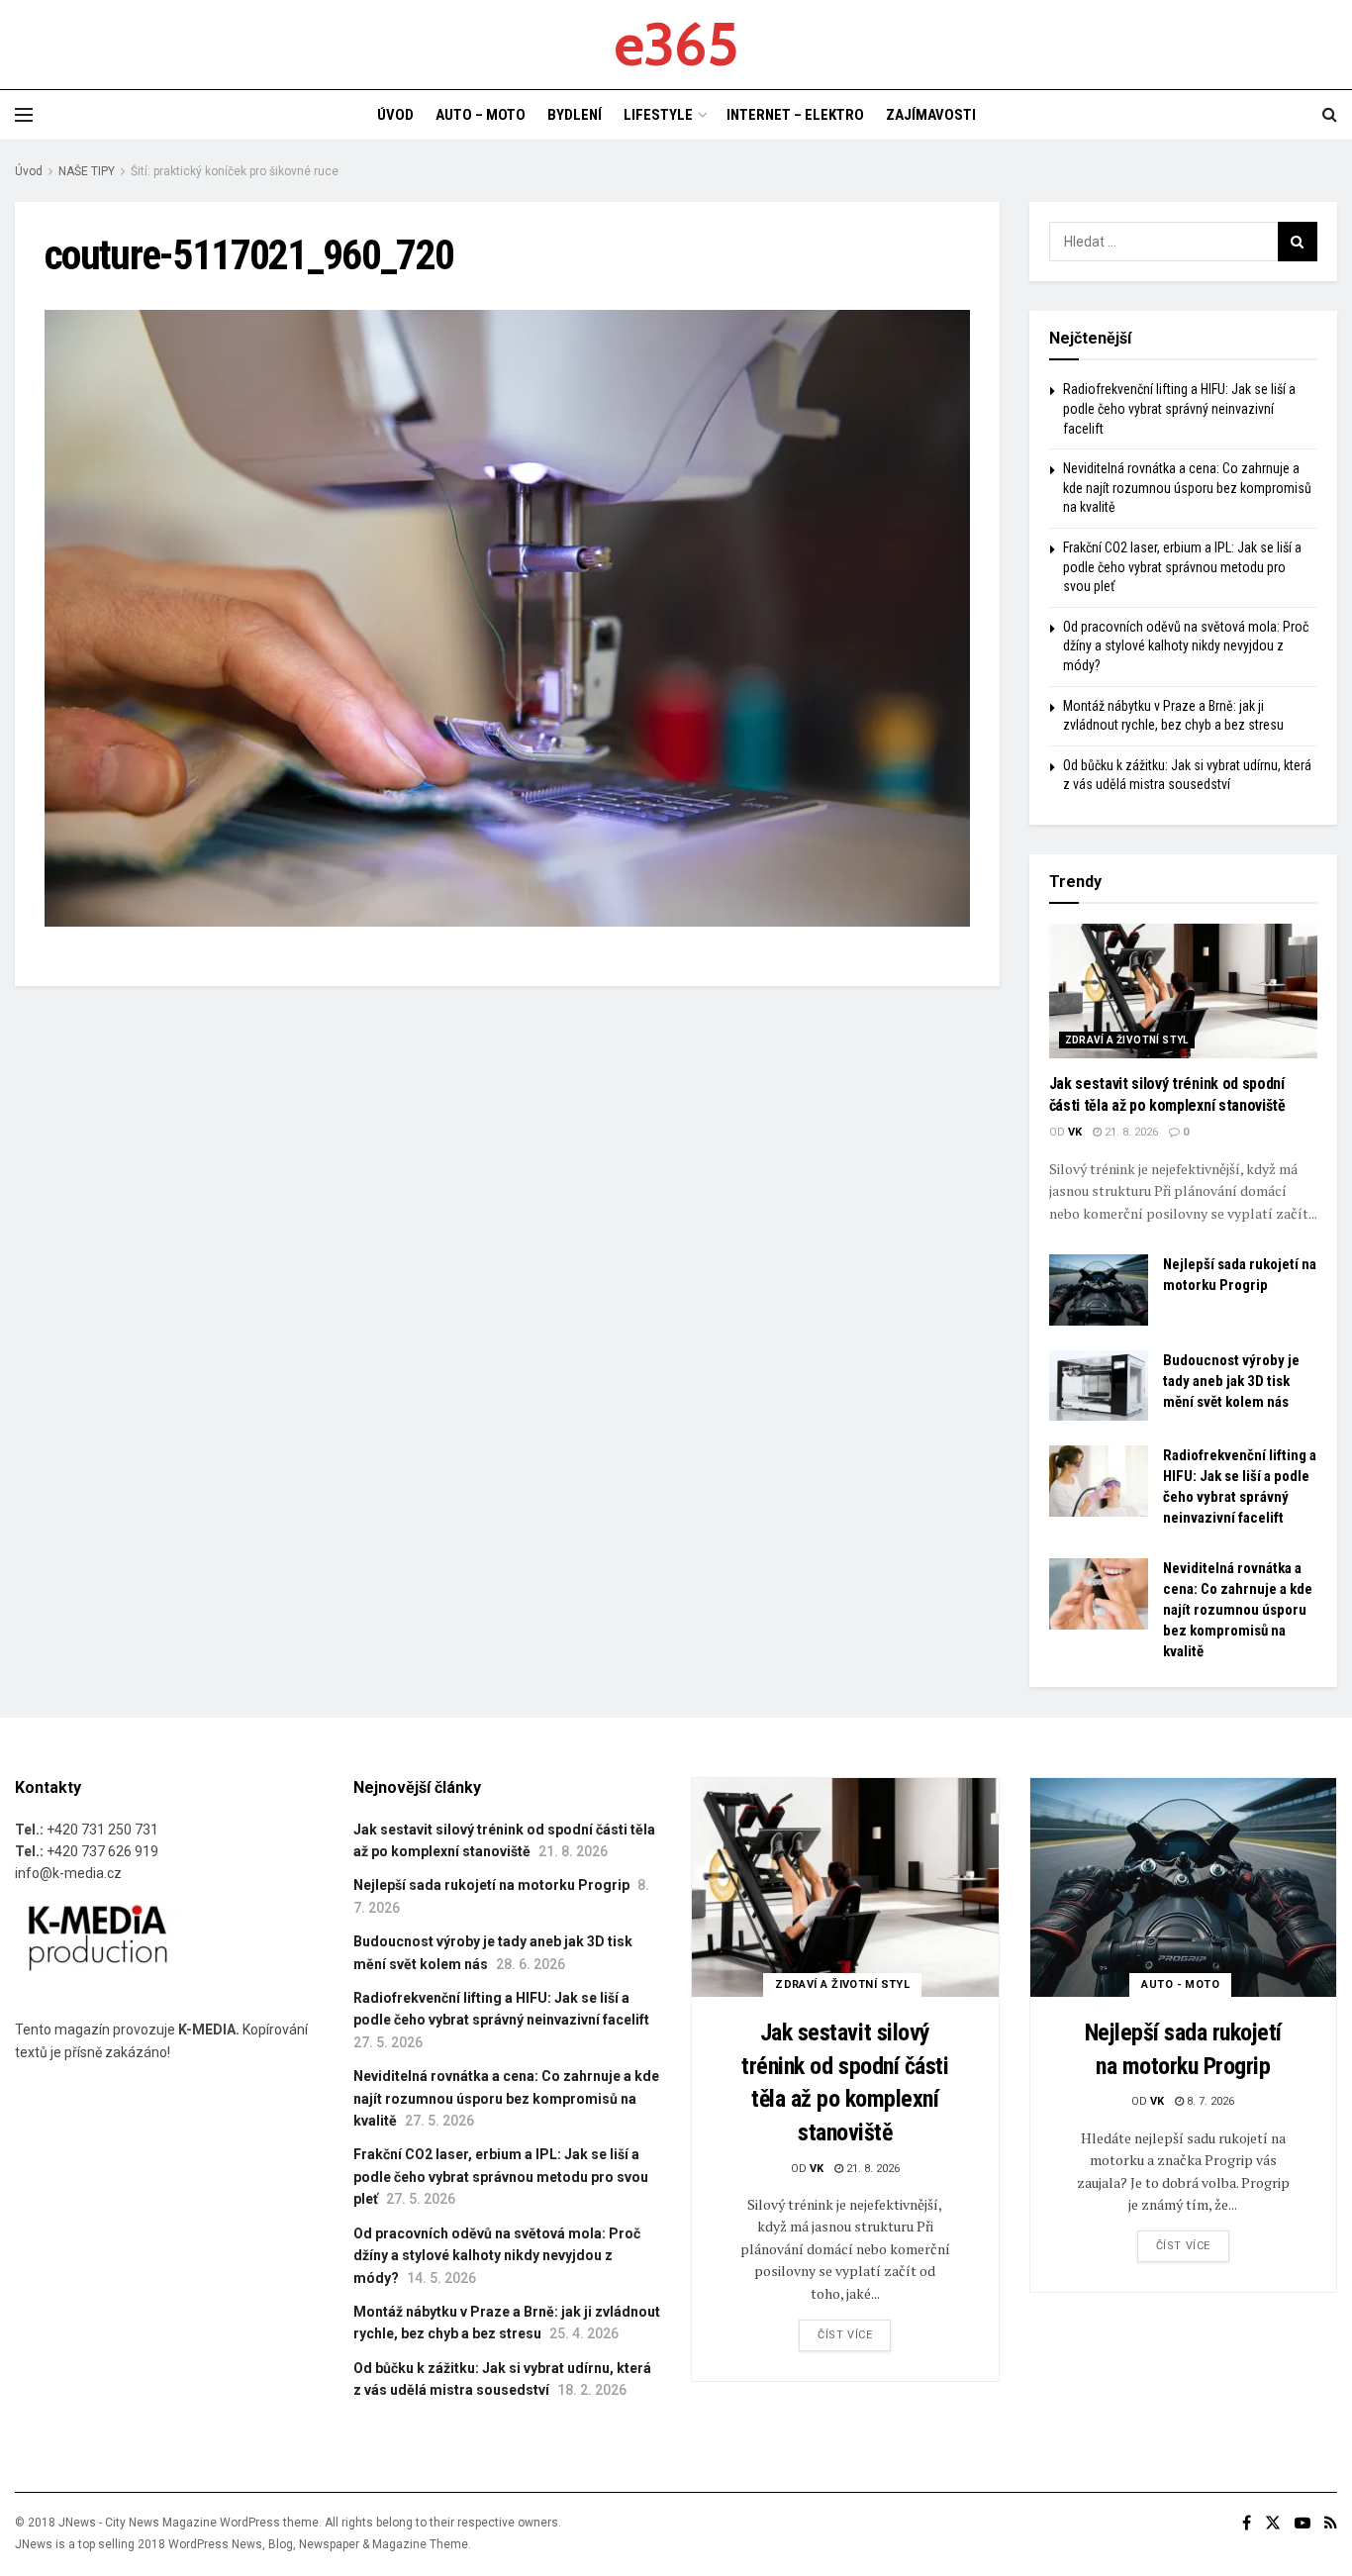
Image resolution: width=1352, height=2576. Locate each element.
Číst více (845, 2335)
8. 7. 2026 (1209, 2101)
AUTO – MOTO (481, 115)
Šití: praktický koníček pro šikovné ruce (235, 171)
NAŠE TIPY (87, 171)
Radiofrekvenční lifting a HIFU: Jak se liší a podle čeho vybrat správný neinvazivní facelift (1179, 408)
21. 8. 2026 (1130, 1132)
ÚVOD (395, 115)
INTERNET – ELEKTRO (795, 115)
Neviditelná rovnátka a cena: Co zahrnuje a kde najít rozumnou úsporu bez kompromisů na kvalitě (1187, 488)
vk (1075, 1132)
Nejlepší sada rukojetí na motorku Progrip (491, 1885)
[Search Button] (1298, 242)
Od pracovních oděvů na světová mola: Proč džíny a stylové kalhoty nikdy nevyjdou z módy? (1186, 646)
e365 (676, 45)
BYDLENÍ (575, 115)
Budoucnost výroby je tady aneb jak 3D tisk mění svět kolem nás (1231, 1381)
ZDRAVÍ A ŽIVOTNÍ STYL (1127, 1040)
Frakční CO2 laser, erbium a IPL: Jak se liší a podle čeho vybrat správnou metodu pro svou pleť (1182, 567)
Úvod (29, 171)
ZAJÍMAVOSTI (931, 115)
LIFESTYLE (658, 115)
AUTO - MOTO (1180, 1984)
